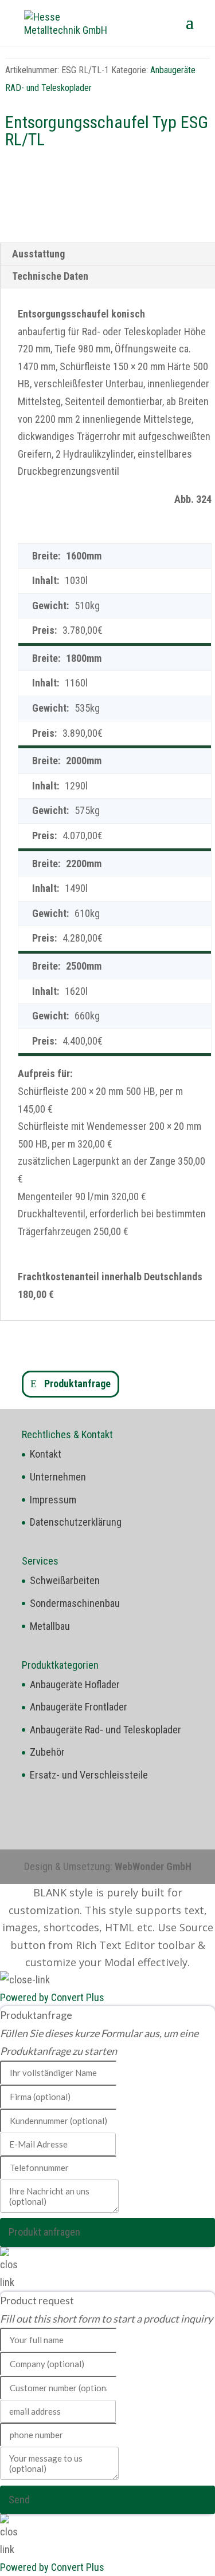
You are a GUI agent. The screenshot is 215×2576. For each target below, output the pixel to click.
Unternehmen (58, 1477)
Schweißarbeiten (65, 1580)
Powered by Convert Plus (52, 1997)
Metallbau (50, 1626)
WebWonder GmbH (153, 1866)
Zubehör (47, 1752)
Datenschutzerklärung (76, 1522)
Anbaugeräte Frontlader (79, 1707)
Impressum (53, 1500)
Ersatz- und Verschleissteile (89, 1775)
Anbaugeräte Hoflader (75, 1684)
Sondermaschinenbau (75, 1603)
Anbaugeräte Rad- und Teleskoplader (105, 1730)
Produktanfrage (77, 1384)
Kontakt (46, 1454)
